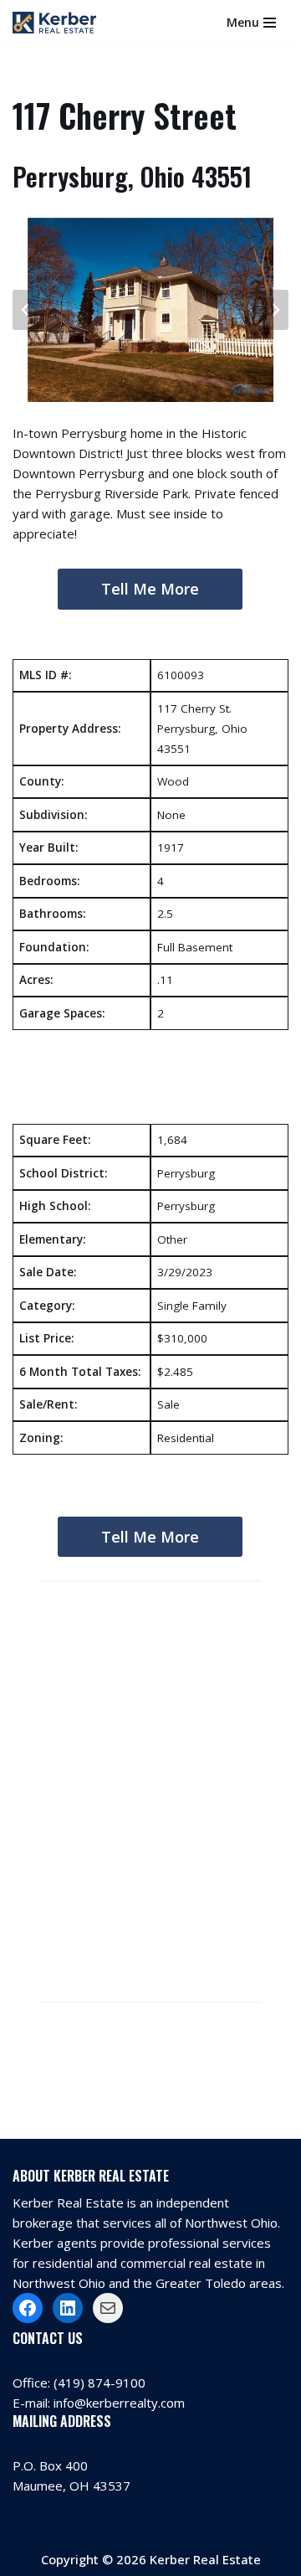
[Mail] (108, 2308)
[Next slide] (275, 310)
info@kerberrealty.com (119, 2403)
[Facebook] (28, 2308)
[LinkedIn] (68, 2308)
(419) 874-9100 (99, 2383)
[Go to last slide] (26, 310)
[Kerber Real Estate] (59, 23)
